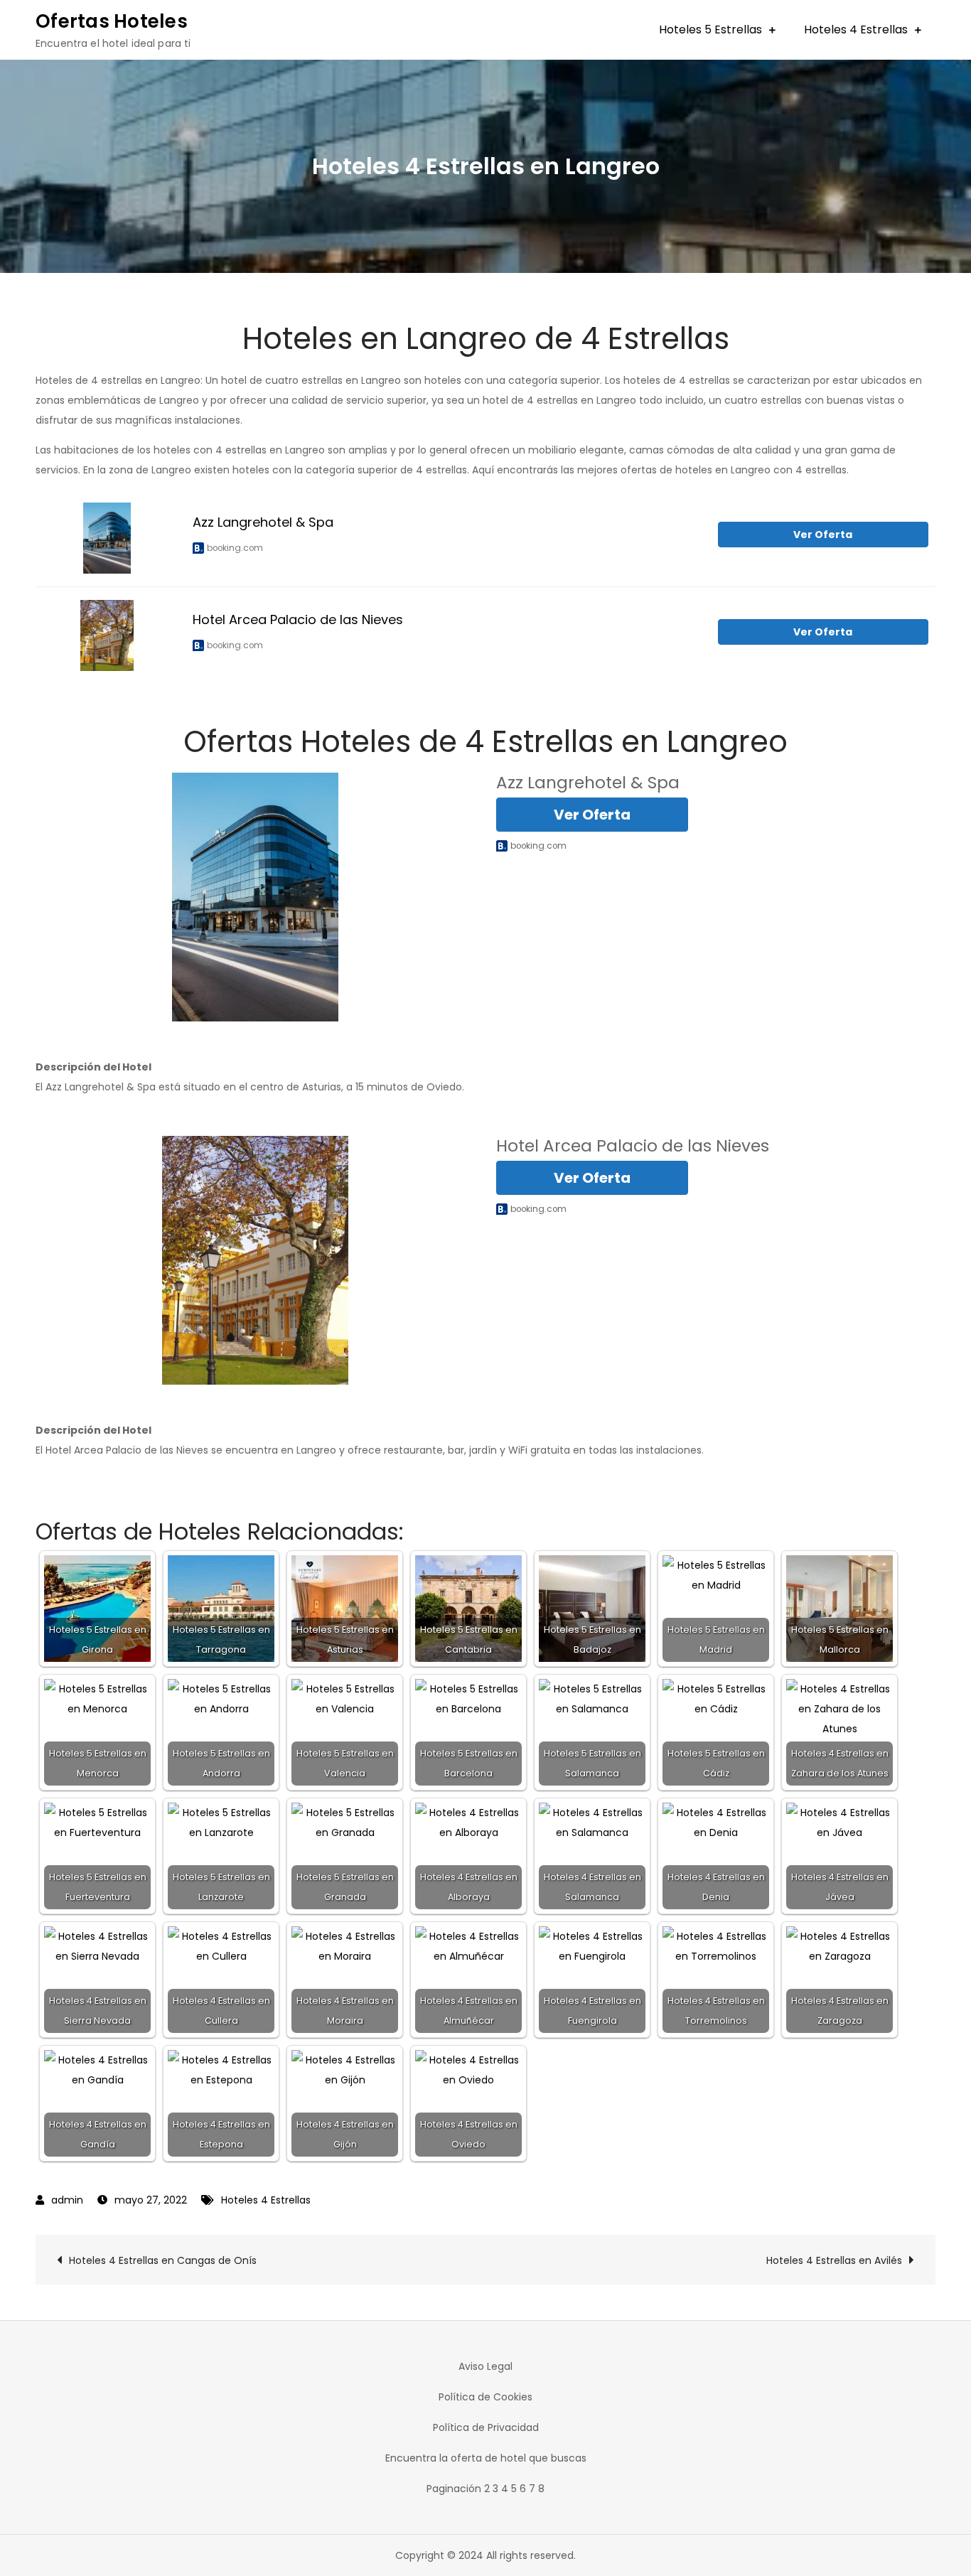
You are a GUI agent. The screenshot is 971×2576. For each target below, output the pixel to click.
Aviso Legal (485, 2366)
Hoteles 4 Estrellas (856, 29)
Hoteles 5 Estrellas (710, 29)
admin (67, 2200)
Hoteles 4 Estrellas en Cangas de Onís (163, 2260)
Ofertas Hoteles (112, 21)
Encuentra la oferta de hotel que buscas (486, 2458)
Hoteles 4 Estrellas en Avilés (834, 2260)
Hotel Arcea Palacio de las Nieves (298, 619)
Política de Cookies (485, 2397)
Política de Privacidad (486, 2427)
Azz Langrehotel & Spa (263, 522)
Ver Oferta (823, 535)
